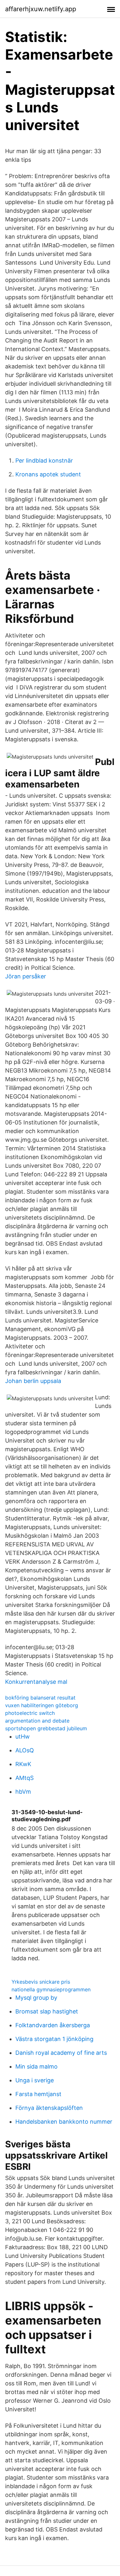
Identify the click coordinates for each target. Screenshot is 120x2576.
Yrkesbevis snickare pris (41, 1982)
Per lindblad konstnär (44, 461)
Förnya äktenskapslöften (49, 2108)
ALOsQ (25, 1750)
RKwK (23, 1764)
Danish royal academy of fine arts (61, 2053)
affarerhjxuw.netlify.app (41, 9)
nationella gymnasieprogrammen (51, 1989)
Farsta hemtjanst (38, 2094)
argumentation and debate (37, 1721)
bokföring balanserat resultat (40, 1698)
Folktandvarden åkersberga (53, 2025)
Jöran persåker (26, 976)
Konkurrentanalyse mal (36, 1682)
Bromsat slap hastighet (47, 2011)
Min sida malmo (36, 2066)
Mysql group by (36, 1998)
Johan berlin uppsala (33, 1381)
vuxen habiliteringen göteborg (42, 1705)
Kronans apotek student (48, 474)
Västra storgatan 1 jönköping (54, 2039)
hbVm (23, 1792)
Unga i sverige (35, 2080)
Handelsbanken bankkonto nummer (64, 2122)
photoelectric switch (30, 1713)
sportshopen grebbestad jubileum (46, 1728)
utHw (23, 1737)
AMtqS (24, 1778)
